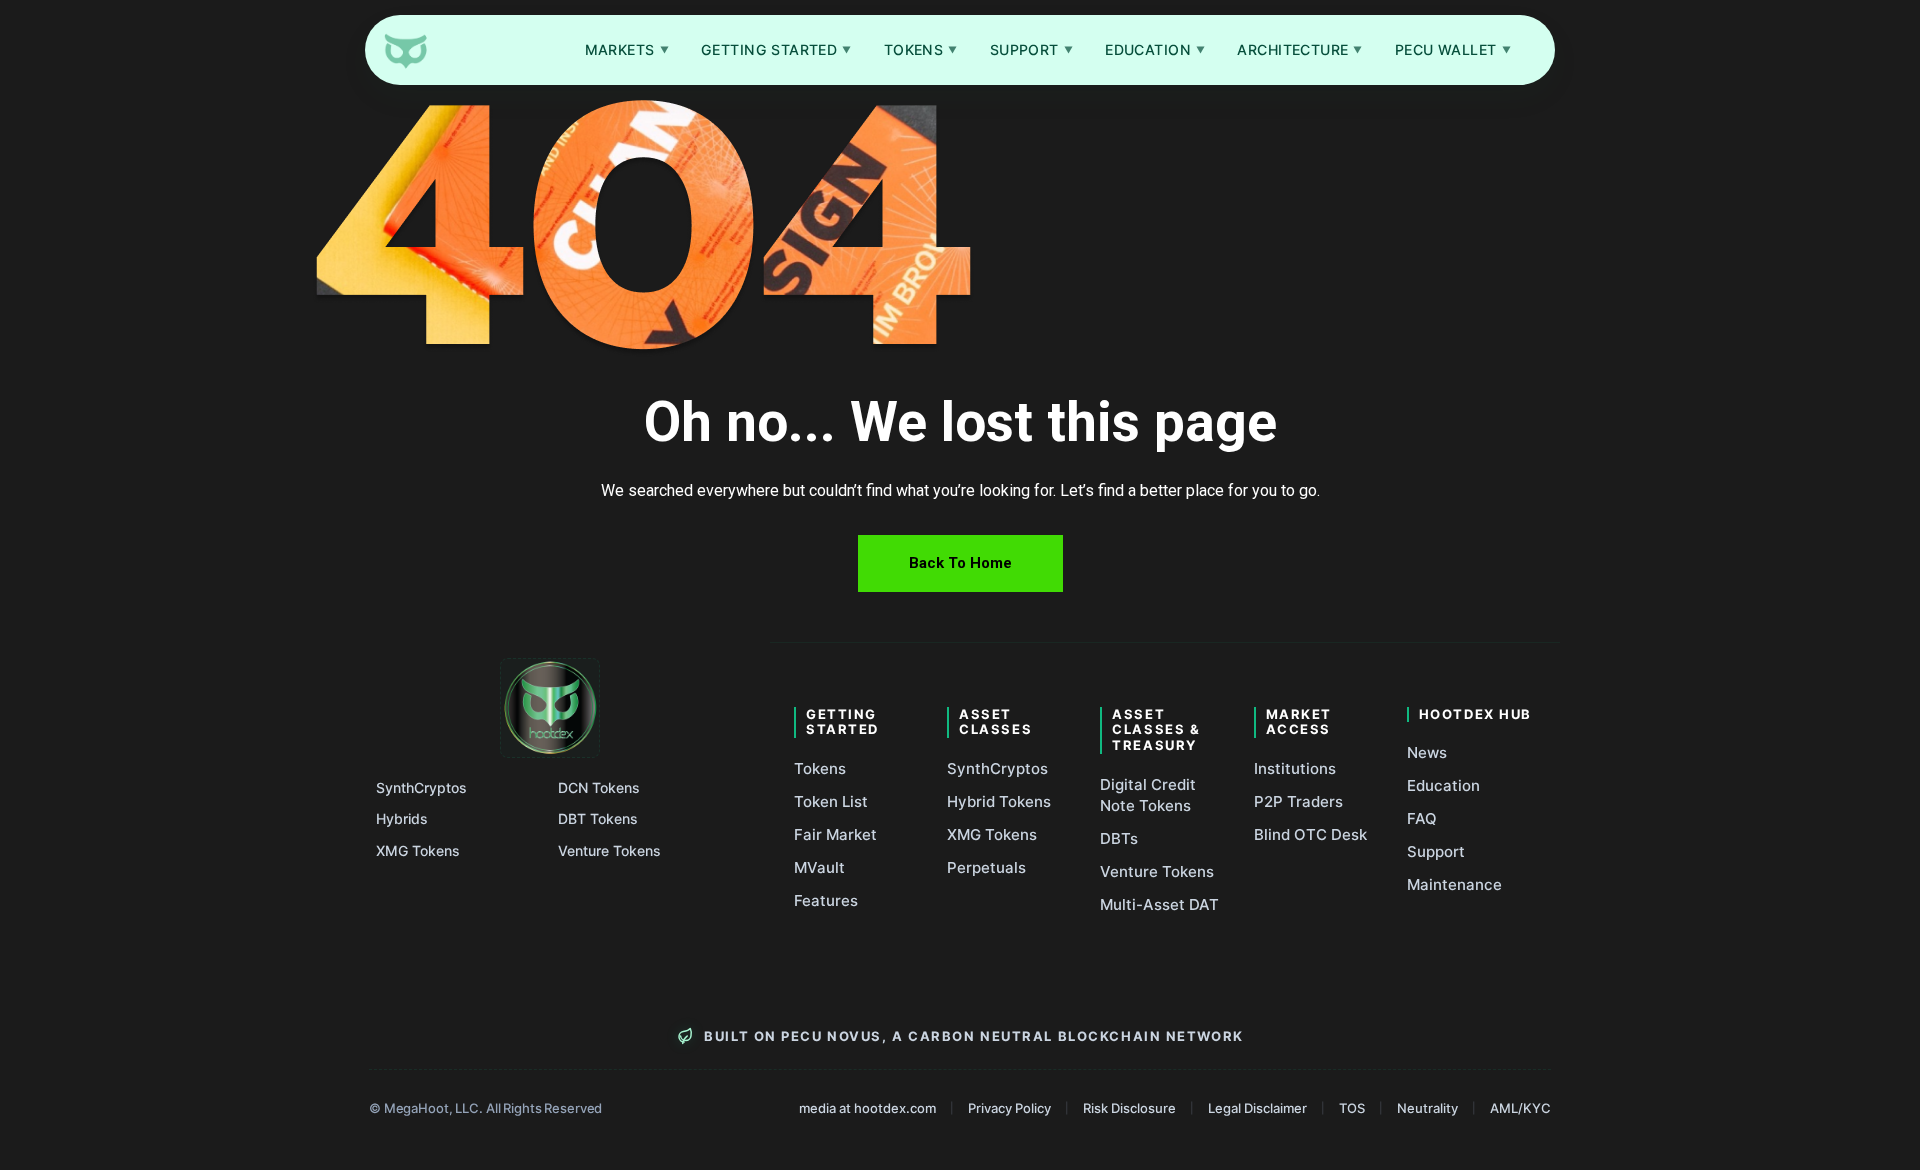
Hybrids (402, 818)
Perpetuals (986, 867)
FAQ (1422, 818)
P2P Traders (1298, 801)
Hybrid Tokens (999, 801)
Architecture (1300, 49)
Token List (831, 801)
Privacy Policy (1009, 1108)
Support (1031, 49)
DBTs (1119, 838)
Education (1155, 49)
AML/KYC (1520, 1108)
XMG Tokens (418, 850)
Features (826, 900)
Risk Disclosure (1129, 1108)
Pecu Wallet (1453, 49)
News (1427, 752)
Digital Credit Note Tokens (1148, 795)
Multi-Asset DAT (1159, 904)
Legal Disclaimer (1257, 1108)
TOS (1352, 1108)
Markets (627, 49)
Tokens (921, 49)
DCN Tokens (599, 787)
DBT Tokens (598, 818)
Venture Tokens (609, 850)
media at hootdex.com (867, 1108)
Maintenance (1454, 884)
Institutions (1295, 768)
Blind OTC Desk (1310, 834)
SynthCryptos (421, 787)
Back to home (960, 563)
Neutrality (1427, 1108)
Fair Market (835, 834)
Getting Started (776, 49)
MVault (819, 867)
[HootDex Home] (405, 50)
